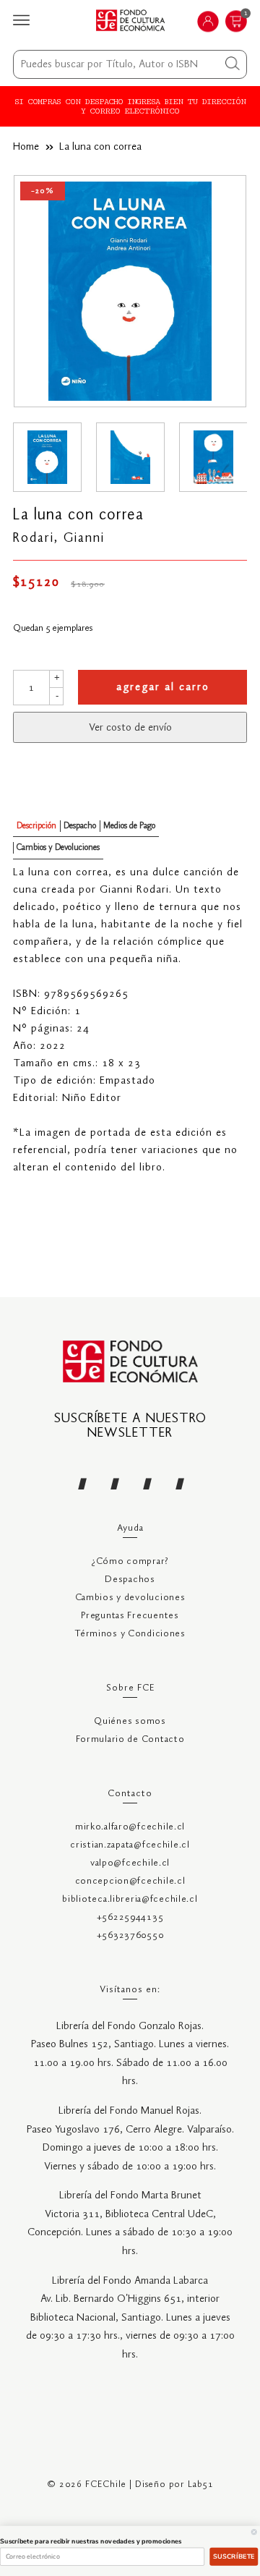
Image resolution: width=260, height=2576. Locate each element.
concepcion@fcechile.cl (130, 1881)
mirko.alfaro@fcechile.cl (130, 1827)
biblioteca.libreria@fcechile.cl (130, 1899)
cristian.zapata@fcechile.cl (130, 1845)
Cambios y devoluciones (130, 1598)
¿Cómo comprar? (130, 1561)
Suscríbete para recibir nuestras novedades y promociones (91, 2541)
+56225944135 (130, 1917)
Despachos (130, 1580)
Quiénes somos (130, 1721)
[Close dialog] (254, 2532)
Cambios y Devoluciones (58, 847)
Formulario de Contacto (130, 1739)
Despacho (80, 826)
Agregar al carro (163, 687)
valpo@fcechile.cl (130, 1863)
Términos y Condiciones (130, 1634)
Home (26, 147)
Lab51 (201, 2484)
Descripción (36, 826)
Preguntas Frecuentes (130, 1616)
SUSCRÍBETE (234, 2556)
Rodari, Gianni (59, 538)
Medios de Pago (129, 826)
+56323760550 (130, 1935)
